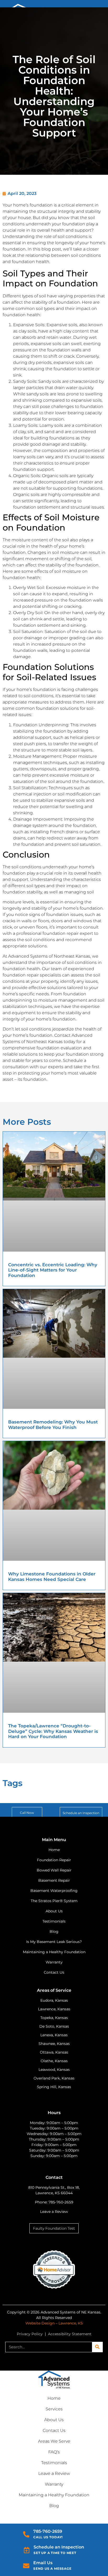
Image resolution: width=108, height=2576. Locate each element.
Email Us (43, 2563)
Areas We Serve (54, 2441)
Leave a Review (54, 2212)
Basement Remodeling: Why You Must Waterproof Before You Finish (53, 1425)
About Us (54, 2420)
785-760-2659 (48, 2531)
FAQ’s (54, 2452)
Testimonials (54, 2463)
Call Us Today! (48, 2537)
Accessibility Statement (70, 2334)
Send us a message (52, 2569)
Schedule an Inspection (59, 2547)
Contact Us (54, 2430)
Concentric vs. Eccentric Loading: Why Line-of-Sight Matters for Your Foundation (53, 1270)
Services (54, 2409)
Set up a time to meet (55, 2553)
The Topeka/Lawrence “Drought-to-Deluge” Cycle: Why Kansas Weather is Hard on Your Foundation (53, 1731)
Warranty (54, 2484)
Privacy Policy (30, 2334)
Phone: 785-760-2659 (54, 2202)
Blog (54, 2506)
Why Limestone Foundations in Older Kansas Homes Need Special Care (52, 1576)
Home (54, 2398)
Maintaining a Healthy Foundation (54, 2495)
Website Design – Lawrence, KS (54, 2323)
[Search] (97, 2347)
